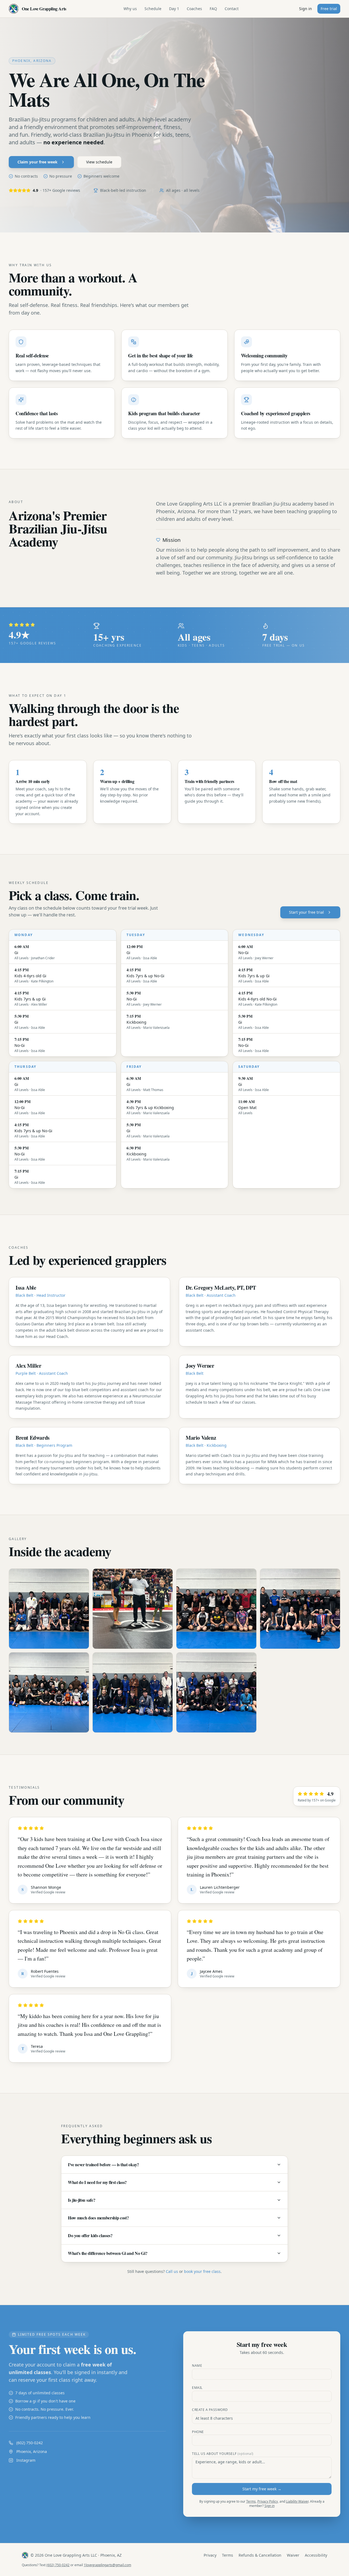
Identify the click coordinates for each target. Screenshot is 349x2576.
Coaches (194, 9)
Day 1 (174, 9)
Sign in (306, 9)
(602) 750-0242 (30, 2443)
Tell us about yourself (223, 2454)
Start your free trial (306, 912)
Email (197, 2388)
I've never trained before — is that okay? (103, 2164)
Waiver (293, 2555)
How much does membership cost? (98, 2218)
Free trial (329, 9)
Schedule (153, 9)
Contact (232, 9)
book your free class (202, 2271)
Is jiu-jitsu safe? (82, 2200)
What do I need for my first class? (97, 2182)
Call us (172, 2271)
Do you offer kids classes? (90, 2235)
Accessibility (316, 2555)
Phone (198, 2432)
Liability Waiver (297, 2501)
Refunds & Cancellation (260, 2555)
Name (197, 2366)
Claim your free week (37, 162)
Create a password (210, 2410)
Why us (130, 9)
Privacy (210, 2555)
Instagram (26, 2460)
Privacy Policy (268, 2501)
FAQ (213, 9)
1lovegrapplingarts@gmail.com (107, 2565)
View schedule (99, 162)
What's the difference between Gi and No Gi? (108, 2253)
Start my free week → (262, 2489)
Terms (251, 2501)
